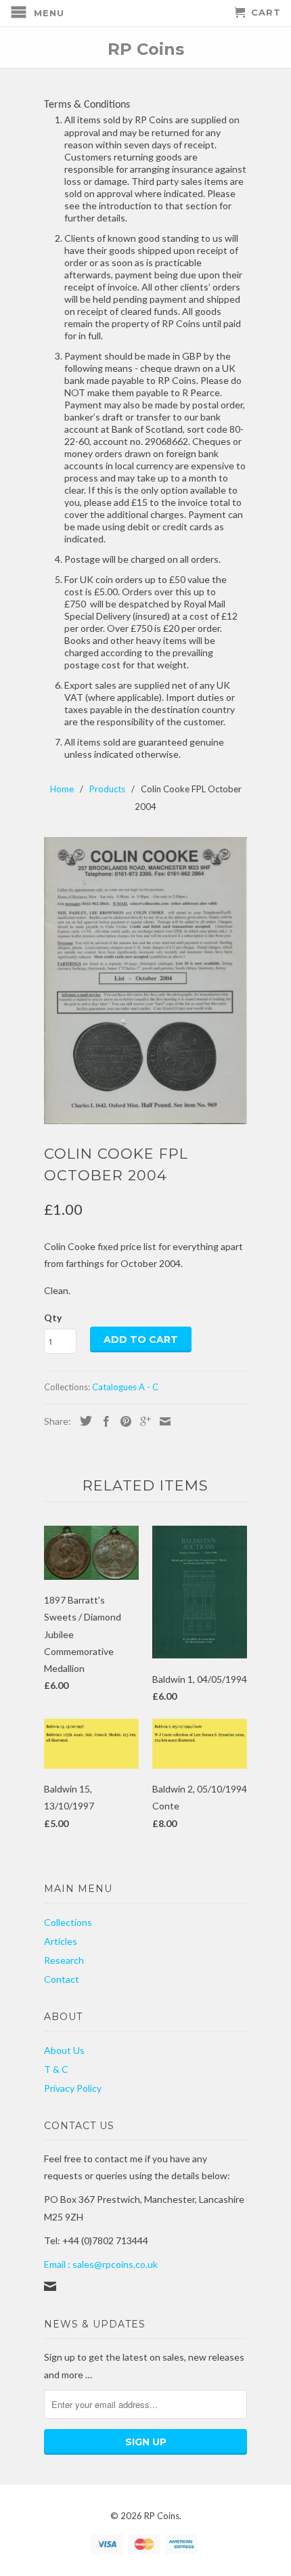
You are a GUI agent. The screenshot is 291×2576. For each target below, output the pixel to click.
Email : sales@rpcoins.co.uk (101, 2264)
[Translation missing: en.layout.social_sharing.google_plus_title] (142, 1421)
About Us (64, 2050)
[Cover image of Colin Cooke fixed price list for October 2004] (145, 981)
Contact (62, 1979)
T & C (56, 2069)
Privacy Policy (73, 2088)
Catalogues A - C (125, 1387)
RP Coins (146, 48)
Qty (53, 1317)
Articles (61, 1941)
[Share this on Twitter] (83, 1421)
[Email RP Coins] (50, 2286)
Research (64, 1960)
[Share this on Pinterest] (122, 1421)
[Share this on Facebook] (103, 1421)
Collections (68, 1922)
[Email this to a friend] (162, 1421)
